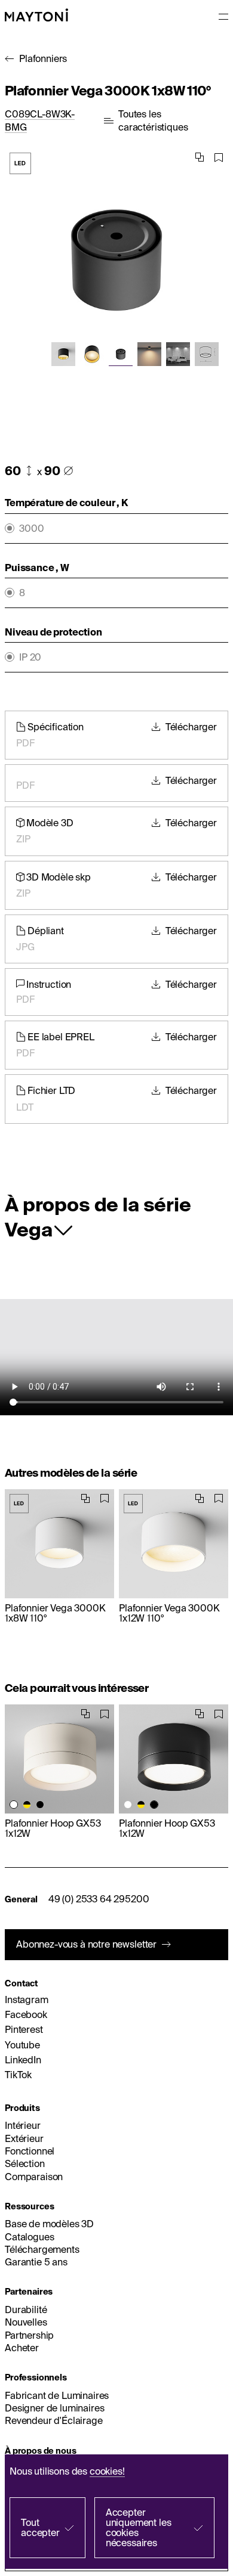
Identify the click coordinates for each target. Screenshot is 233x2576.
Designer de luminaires (54, 2408)
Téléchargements (42, 2249)
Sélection (25, 2163)
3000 (31, 528)
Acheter (22, 2348)
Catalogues (29, 2237)
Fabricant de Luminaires (57, 2395)
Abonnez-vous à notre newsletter (86, 1944)
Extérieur (24, 2138)
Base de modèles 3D (49, 2224)
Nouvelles (26, 2322)
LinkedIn (23, 2060)
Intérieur (23, 2125)
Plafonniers (43, 58)
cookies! (107, 2471)
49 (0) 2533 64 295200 (99, 1899)
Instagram (27, 2000)
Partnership (29, 2335)
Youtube (22, 2045)
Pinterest (24, 2029)
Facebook (26, 2014)
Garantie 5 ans (36, 2262)
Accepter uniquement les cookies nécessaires (139, 2527)
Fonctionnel (30, 2151)
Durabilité (26, 2310)
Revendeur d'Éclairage (54, 2420)
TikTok (18, 2075)
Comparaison (34, 2177)
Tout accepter (40, 2527)
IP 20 (30, 657)
